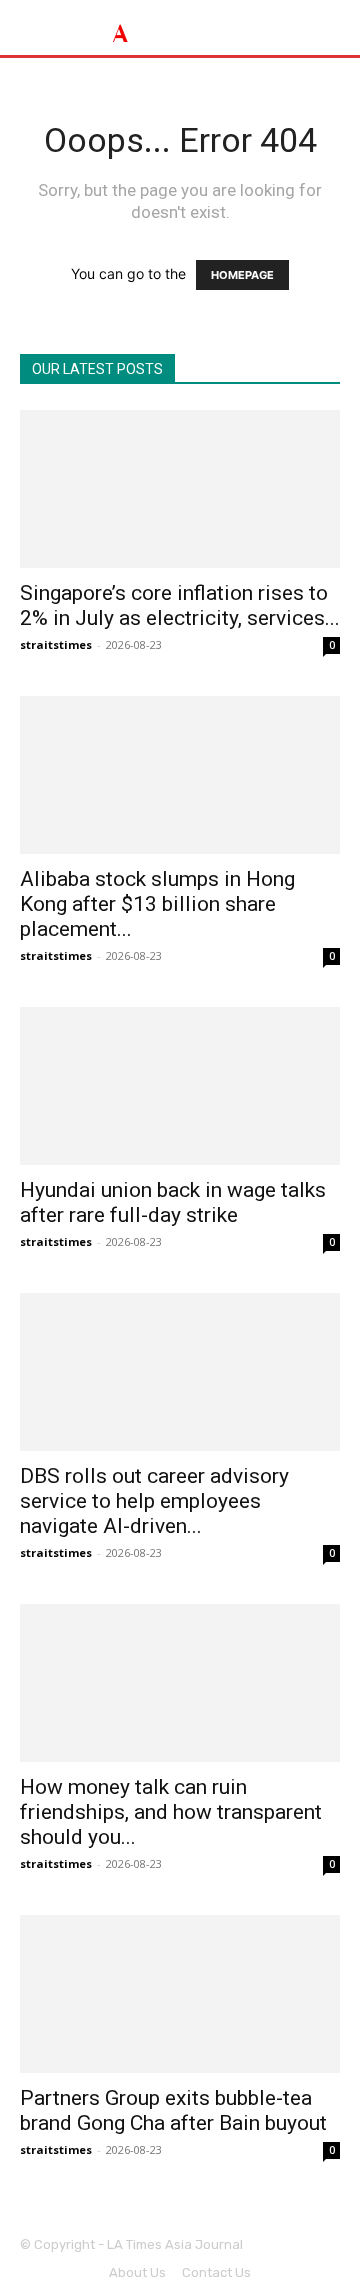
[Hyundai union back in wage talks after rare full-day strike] (180, 1086)
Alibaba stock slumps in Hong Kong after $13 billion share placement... (157, 904)
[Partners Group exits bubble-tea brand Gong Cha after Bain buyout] (180, 1994)
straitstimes (56, 644)
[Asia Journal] (180, 27)
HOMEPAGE (242, 275)
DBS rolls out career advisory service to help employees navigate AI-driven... (154, 1501)
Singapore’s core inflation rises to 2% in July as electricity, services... (180, 605)
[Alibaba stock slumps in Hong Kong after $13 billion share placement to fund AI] (180, 775)
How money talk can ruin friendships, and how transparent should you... (171, 1812)
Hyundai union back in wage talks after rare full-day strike (173, 1202)
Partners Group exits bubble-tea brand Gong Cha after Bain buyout (173, 2110)
